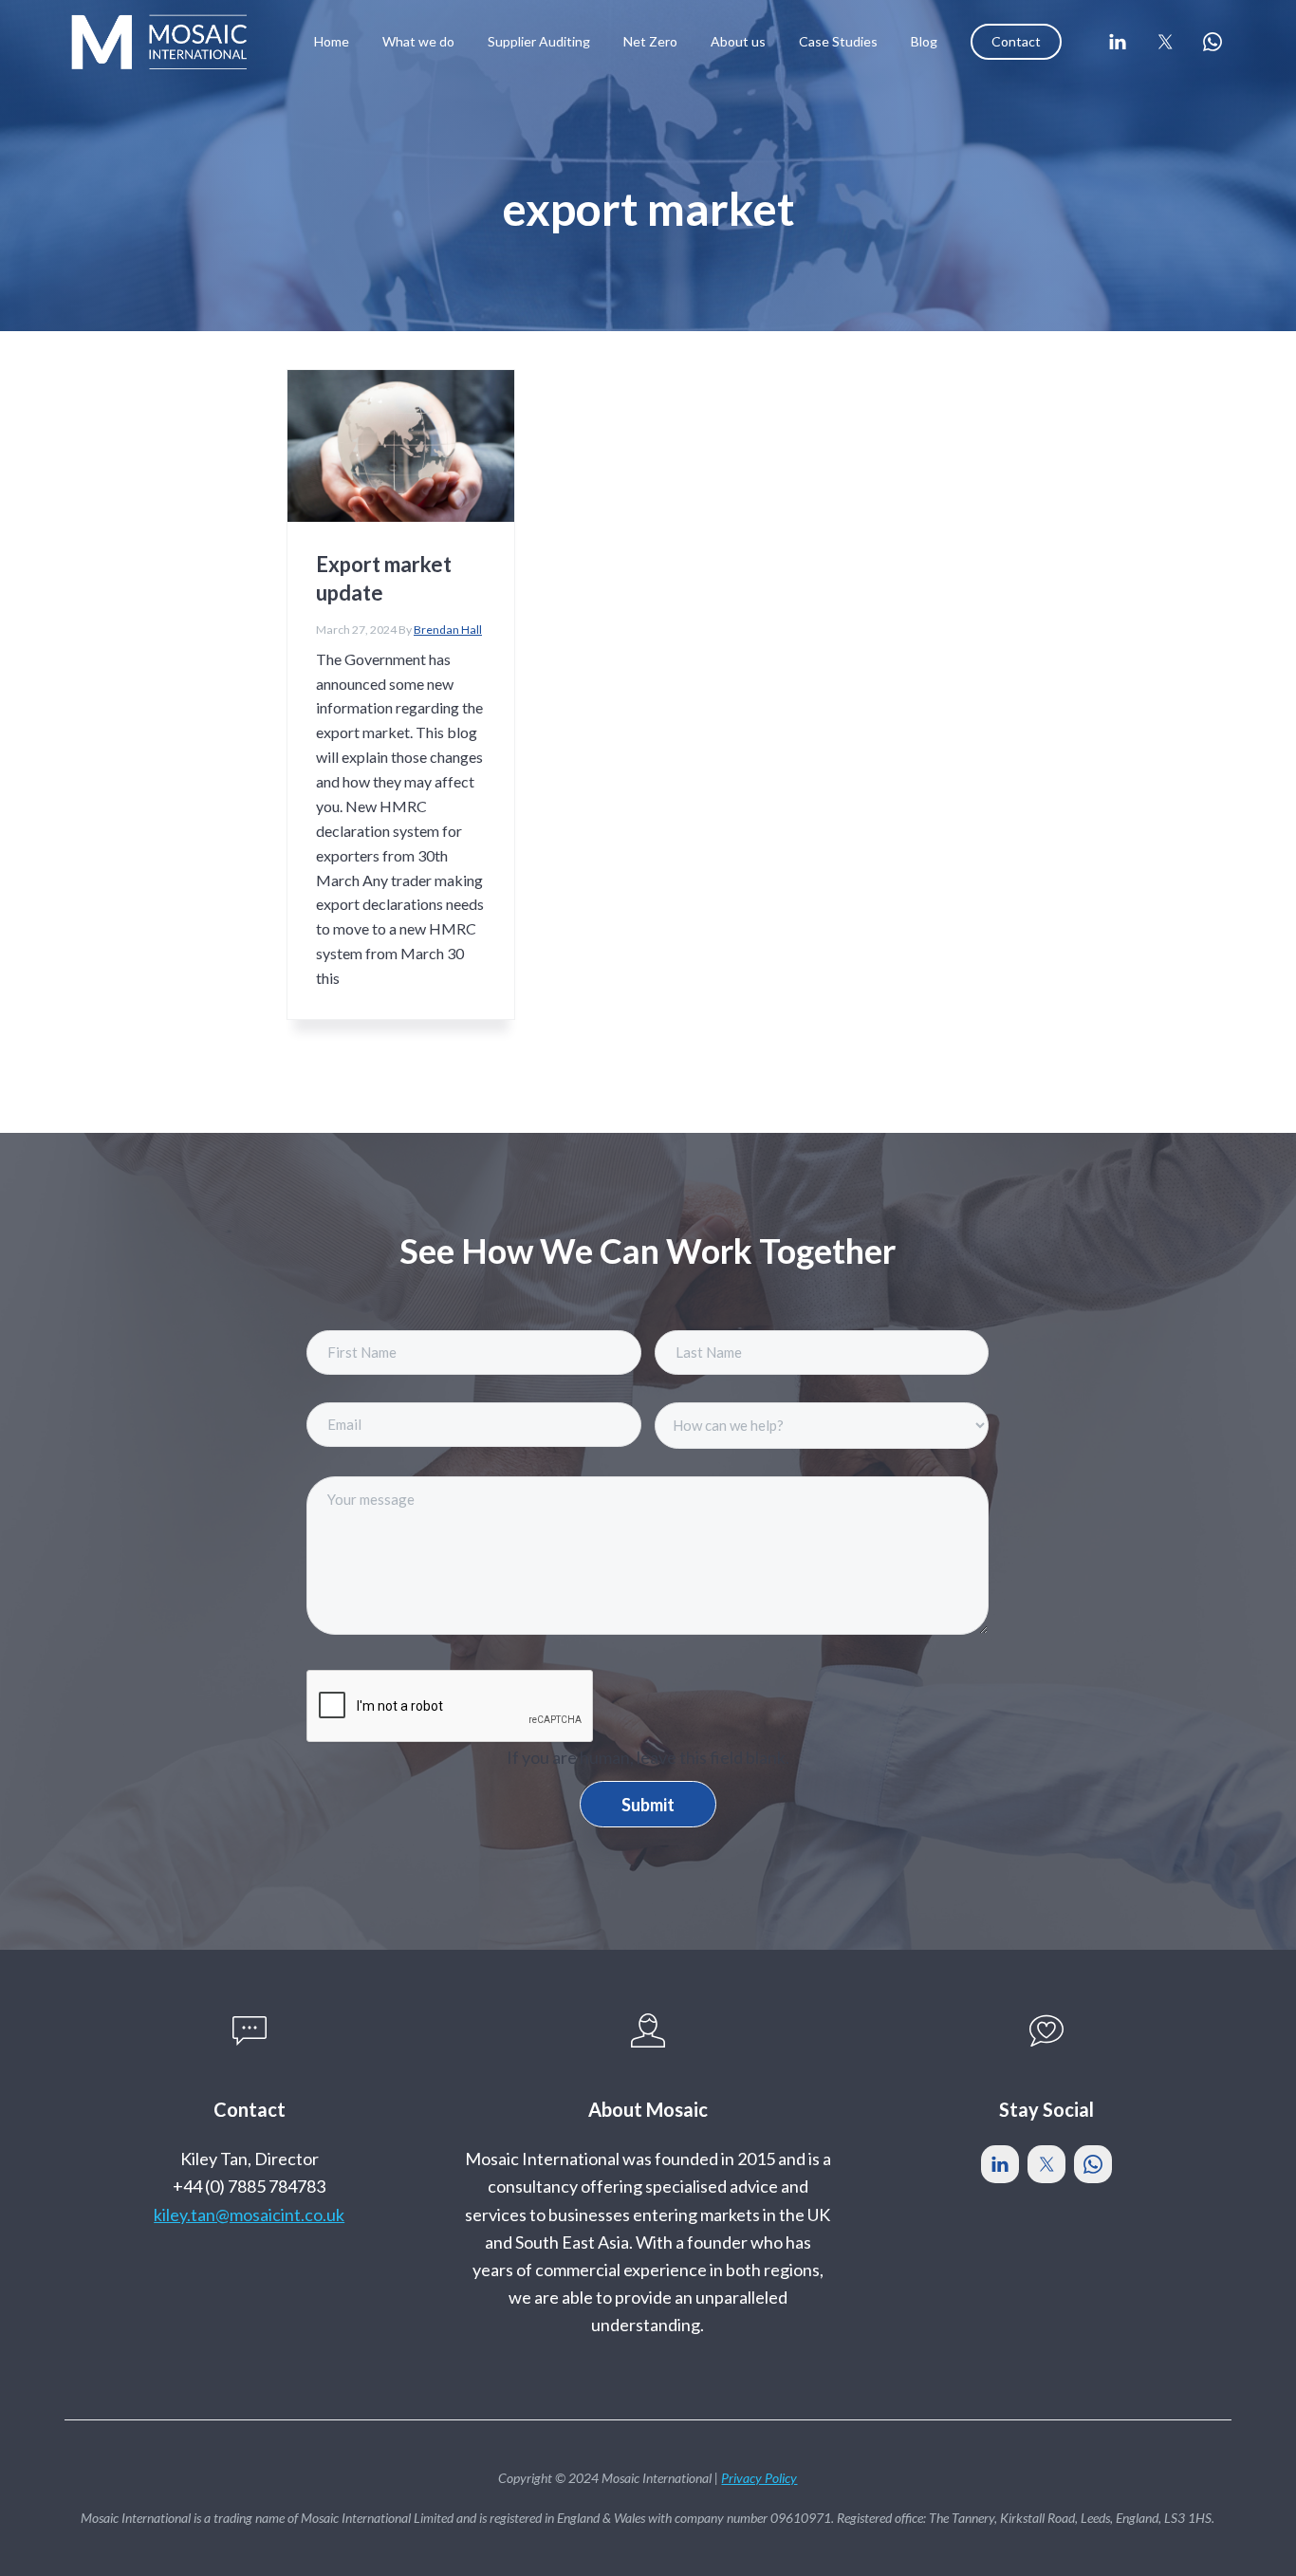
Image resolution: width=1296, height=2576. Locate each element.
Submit (648, 1805)
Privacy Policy (759, 2478)
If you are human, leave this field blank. (648, 1757)
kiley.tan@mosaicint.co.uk (249, 2215)
